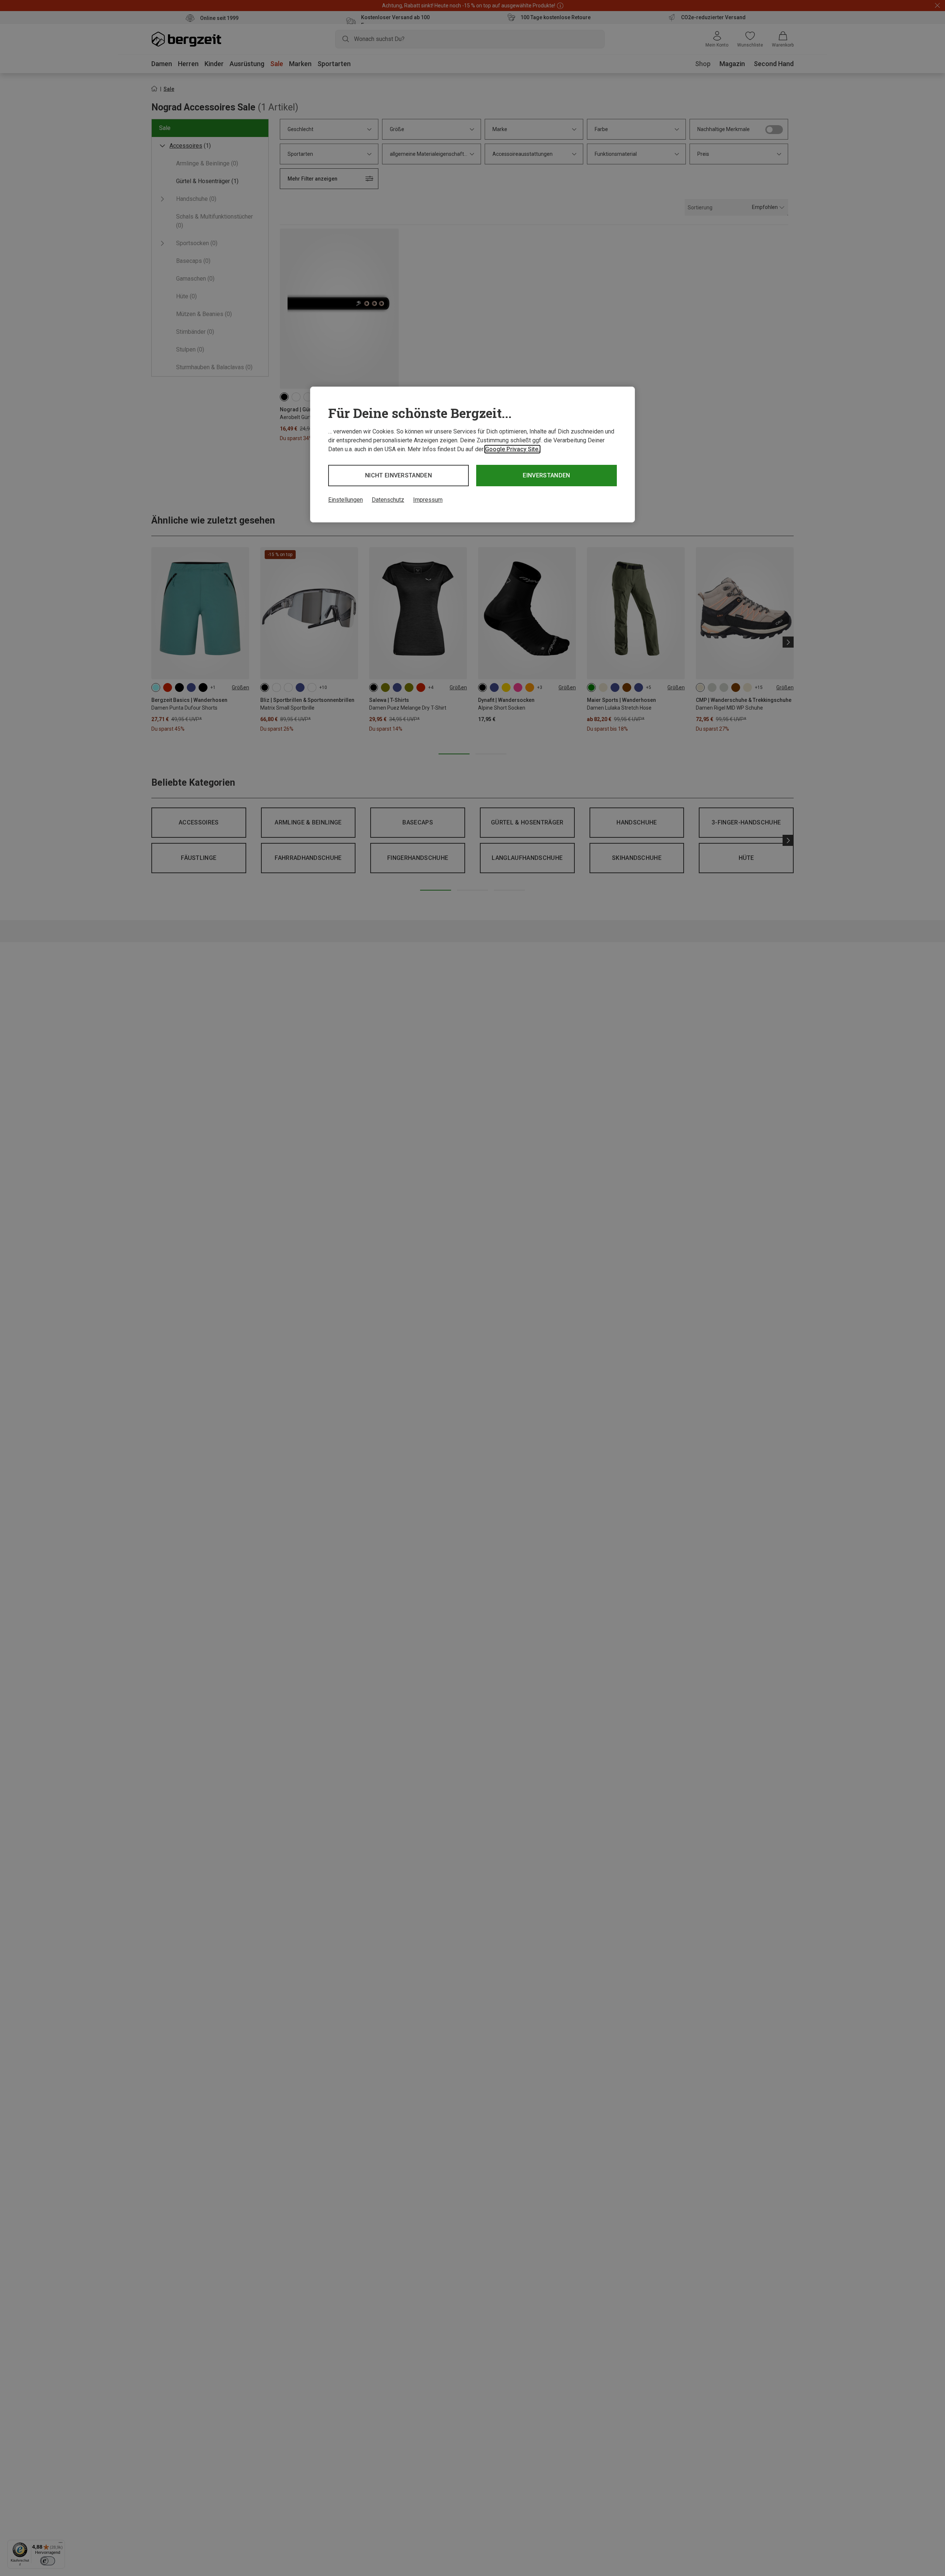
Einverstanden (546, 475)
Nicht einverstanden (398, 475)
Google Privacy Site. (512, 449)
